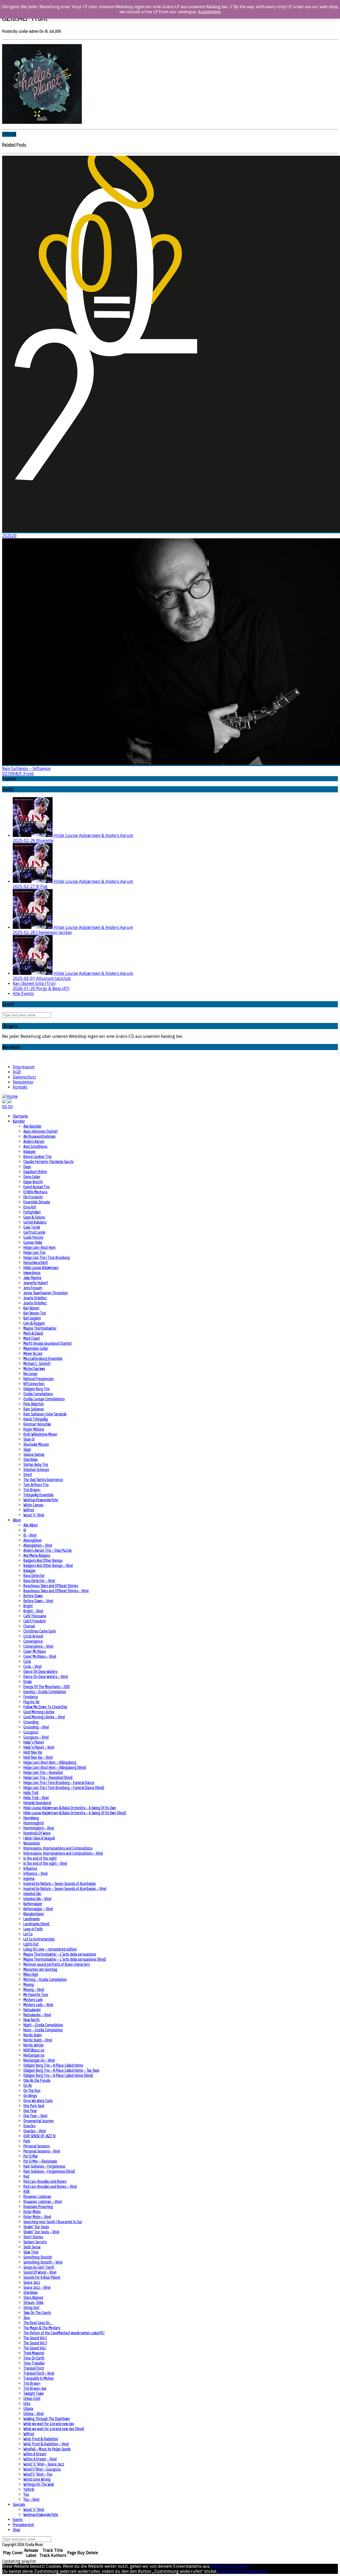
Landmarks (31, 1919)
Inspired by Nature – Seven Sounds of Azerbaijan (60, 1883)
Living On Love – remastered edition (50, 1949)
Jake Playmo (32, 1278)
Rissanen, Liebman (37, 2196)
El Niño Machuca (35, 1192)
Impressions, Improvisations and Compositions (58, 1848)
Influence (30, 1868)
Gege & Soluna (34, 1217)
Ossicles (29, 2126)
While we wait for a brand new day (49, 2424)
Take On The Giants (37, 2313)
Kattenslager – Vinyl (38, 1909)
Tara (27, 2318)
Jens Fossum (33, 1288)
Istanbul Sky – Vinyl (37, 1899)
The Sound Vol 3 (35, 2343)
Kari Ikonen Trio (35, 1313)
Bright (28, 1606)
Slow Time (31, 2252)
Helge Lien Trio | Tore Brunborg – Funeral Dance (59, 1782)
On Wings (30, 2095)
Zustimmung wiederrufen (242, 2571)
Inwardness (32, 1273)
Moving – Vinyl (34, 1989)
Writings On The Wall (39, 2484)
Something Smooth (38, 2257)
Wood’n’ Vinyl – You (38, 2474)
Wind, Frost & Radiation (41, 2439)
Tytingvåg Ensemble (39, 1495)
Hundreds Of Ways (37, 1833)
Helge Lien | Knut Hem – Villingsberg (50, 1762)
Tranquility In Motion (39, 2378)
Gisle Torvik (32, 1227)
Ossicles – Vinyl (35, 2131)
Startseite (20, 1116)
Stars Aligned (33, 2297)
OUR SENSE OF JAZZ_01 (39, 2136)
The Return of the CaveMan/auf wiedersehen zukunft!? (64, 2333)
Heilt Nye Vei (33, 1752)
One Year (30, 2111)
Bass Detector (34, 1575)
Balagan (29, 1151)
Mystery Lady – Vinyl (38, 2005)
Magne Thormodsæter (40, 1328)
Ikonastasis (32, 1843)
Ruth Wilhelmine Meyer (40, 1434)
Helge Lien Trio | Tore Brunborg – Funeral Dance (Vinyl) (64, 1788)
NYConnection (34, 1384)
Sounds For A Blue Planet (42, 2277)
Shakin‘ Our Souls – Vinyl (41, 2232)
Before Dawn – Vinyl (38, 1601)
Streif (28, 1475)
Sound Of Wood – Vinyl (40, 2272)
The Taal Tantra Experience (43, 1480)
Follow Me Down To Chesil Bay (45, 1707)
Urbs (27, 2403)
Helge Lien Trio (34, 1252)
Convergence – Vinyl (38, 1646)
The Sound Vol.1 (35, 2348)
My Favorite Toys (36, 1995)
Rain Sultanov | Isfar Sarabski (45, 1414)
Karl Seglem (32, 1318)
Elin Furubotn (33, 1197)
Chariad (29, 1626)
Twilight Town (34, 2393)
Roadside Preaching (38, 2207)
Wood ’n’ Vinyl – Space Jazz (44, 2464)
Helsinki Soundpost (37, 1803)
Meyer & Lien (33, 1353)
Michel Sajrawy (34, 1369)
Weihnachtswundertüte (41, 1500)
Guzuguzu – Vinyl (36, 1737)
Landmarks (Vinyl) (36, 1924)
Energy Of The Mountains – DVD (47, 1687)
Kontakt (20, 1087)
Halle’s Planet (34, 1742)
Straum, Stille (33, 2302)
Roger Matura (34, 1429)
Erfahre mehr (237, 2566)
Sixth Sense (32, 2247)
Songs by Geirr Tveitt (39, 2267)
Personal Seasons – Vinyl (42, 2151)
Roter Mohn (32, 2212)
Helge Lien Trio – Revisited (43, 1772)
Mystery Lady (33, 2000)
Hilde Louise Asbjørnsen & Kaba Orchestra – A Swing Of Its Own (70, 1808)
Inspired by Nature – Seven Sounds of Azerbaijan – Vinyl (65, 1888)
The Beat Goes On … (38, 2323)
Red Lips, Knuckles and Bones (45, 2181)
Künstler (19, 1121)
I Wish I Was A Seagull (39, 1838)
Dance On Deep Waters (40, 1671)
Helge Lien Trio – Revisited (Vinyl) (48, 1777)
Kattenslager (33, 1904)
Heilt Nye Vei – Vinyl (38, 1757)
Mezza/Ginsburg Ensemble (43, 1358)
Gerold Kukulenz (35, 1222)
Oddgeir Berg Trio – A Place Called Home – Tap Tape (61, 2070)
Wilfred (29, 1510)
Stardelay (31, 1459)
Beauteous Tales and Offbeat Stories (51, 1586)
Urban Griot (32, 2398)
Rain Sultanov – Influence (26, 769)
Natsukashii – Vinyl (37, 2015)
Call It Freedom (35, 1621)
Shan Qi (29, 1439)
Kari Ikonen (31, 1308)
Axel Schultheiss (35, 1146)
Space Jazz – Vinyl (37, 2287)
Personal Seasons (37, 2146)
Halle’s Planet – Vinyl (39, 1747)
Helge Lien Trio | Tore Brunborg (46, 1257)
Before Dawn (33, 1596)
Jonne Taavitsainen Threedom (46, 1293)
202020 (9, 536)
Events (18, 2520)
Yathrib (29, 2489)
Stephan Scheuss (36, 1469)
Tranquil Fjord (34, 2368)
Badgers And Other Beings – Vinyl (48, 1565)
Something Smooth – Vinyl (43, 2262)
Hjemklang (31, 1818)
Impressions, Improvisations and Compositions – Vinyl (63, 1853)
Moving (29, 1984)
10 (25, 1530)
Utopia (28, 2408)
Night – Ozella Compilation (43, 2025)
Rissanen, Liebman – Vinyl (42, 2201)
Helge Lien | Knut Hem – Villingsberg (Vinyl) (55, 1767)
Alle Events (23, 994)
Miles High (31, 1974)
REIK (26, 2191)
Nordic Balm (33, 2035)
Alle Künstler (33, 1126)
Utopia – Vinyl (33, 2414)
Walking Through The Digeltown (47, 2419)
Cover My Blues (35, 1651)
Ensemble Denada (37, 1202)
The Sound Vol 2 (35, 2338)
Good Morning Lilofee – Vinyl (44, 1717)
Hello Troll (31, 1793)
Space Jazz (32, 2282)
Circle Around (33, 1636)
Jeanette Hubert (36, 1283)
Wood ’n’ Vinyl (34, 1515)
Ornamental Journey (39, 2121)
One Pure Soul (34, 2106)
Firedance (31, 1697)
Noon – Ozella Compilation (43, 2030)
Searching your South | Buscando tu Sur (53, 2222)
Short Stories (33, 2237)
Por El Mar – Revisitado (40, 2161)
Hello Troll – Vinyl (36, 1798)
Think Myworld (34, 2353)
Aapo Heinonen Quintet (41, 1131)
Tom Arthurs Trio (36, 1485)
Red (26, 2176)
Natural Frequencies (39, 1379)
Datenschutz (24, 1077)
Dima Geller (32, 1177)
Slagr (27, 1449)
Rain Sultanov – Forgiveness (44, 2166)
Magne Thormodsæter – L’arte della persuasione (60, 1954)
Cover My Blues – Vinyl (40, 1656)
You (26, 2494)
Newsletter (23, 1082)
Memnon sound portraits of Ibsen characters (57, 1964)
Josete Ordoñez (35, 1298)
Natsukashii (32, 2010)
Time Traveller (34, 2363)
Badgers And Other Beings (43, 1560)
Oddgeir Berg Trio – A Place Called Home (53, 2065)
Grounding (31, 1722)
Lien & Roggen (34, 1323)
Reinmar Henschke (37, 1424)
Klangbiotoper (34, 1914)
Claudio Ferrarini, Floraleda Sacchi (48, 1162)
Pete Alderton (34, 1404)
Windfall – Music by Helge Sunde (47, 2449)
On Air (28, 2085)
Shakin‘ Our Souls (36, 2227)
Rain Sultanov (34, 1409)
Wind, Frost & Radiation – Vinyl (46, 2444)
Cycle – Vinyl (32, 1666)
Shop (16, 2530)
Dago (27, 1167)
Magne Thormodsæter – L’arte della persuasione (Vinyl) (65, 1959)
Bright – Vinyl (33, 1611)
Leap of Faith (33, 1929)
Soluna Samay (34, 1454)
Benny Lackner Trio (37, 1156)
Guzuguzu (31, 1732)
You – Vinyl (31, 2499)
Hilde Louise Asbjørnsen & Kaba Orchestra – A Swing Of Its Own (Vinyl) (75, 1813)
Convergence (33, 1641)
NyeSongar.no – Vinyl (39, 2060)
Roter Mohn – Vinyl (37, 2217)
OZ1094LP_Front (18, 774)
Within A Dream (35, 2454)
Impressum (24, 1067)
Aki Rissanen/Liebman (39, 1136)
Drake (28, 1682)
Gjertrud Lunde (34, 1232)
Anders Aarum (34, 1141)
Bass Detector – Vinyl (39, 1581)
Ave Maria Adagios (37, 1555)
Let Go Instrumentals (39, 1939)
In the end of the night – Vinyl (45, 1863)
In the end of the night (40, 1858)
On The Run (32, 2090)
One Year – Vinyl (35, 2116)
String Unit (31, 2308)
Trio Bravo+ (32, 1490)
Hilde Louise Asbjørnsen (41, 1268)
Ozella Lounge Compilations (44, 1399)
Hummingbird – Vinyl (39, 1828)
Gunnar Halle (33, 1242)
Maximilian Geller (36, 1348)
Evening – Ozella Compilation (45, 1692)
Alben (17, 1520)
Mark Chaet (32, 1338)
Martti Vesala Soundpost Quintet (48, 1343)
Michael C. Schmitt (37, 1363)
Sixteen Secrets (35, 2242)
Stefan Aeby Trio (36, 1464)
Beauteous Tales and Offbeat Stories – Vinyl (56, 1591)
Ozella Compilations (38, 1394)
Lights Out (31, 1944)
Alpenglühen (33, 1540)
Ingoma (29, 1878)
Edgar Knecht (33, 1182)
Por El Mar (31, 2156)
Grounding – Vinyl (36, 1727)
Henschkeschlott (36, 1262)
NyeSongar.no (34, 2055)
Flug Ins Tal (31, 1702)
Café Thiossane (35, 1616)
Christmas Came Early (40, 1631)
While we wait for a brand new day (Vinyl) (54, 2429)
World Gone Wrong (37, 2479)
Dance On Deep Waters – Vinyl (46, 1676)
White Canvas (33, 1505)
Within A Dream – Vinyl (40, 2459)
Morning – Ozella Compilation (45, 1979)
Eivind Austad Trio (37, 1187)
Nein (220, 2566)
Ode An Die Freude (37, 2080)
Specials (19, 2504)
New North (31, 2020)
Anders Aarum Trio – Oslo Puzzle (48, 1550)
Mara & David (33, 1333)
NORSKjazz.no (34, 2050)
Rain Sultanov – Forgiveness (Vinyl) (49, 2171)
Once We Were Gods (38, 2101)
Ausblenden (209, 12)
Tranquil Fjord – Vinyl (39, 2373)
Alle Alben (31, 1525)
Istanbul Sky (32, 1894)
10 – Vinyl (30, 1535)
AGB (17, 1072)
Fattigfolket (32, 1212)
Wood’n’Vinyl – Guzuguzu (42, 2469)
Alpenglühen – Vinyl (38, 1545)
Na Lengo (30, 1374)
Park (27, 2141)
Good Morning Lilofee (39, 1712)
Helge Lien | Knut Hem (39, 1247)
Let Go (28, 1934)
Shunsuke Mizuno (36, 1444)
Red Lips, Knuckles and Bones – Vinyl (50, 2186)
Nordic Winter (34, 2045)
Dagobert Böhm (35, 1172)
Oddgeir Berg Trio (37, 1389)
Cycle (27, 1661)
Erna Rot (30, 1207)
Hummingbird (33, 1823)
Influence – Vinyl (35, 1873)
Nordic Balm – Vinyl (38, 2040)
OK (213, 2566)
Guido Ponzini (33, 1237)
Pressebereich (23, 2525)
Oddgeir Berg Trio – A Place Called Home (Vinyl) (58, 2075)
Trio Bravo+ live (35, 2388)
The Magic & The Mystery (42, 2328)
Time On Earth (34, 2358)
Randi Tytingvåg (36, 1419)
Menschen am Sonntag (40, 1969)
